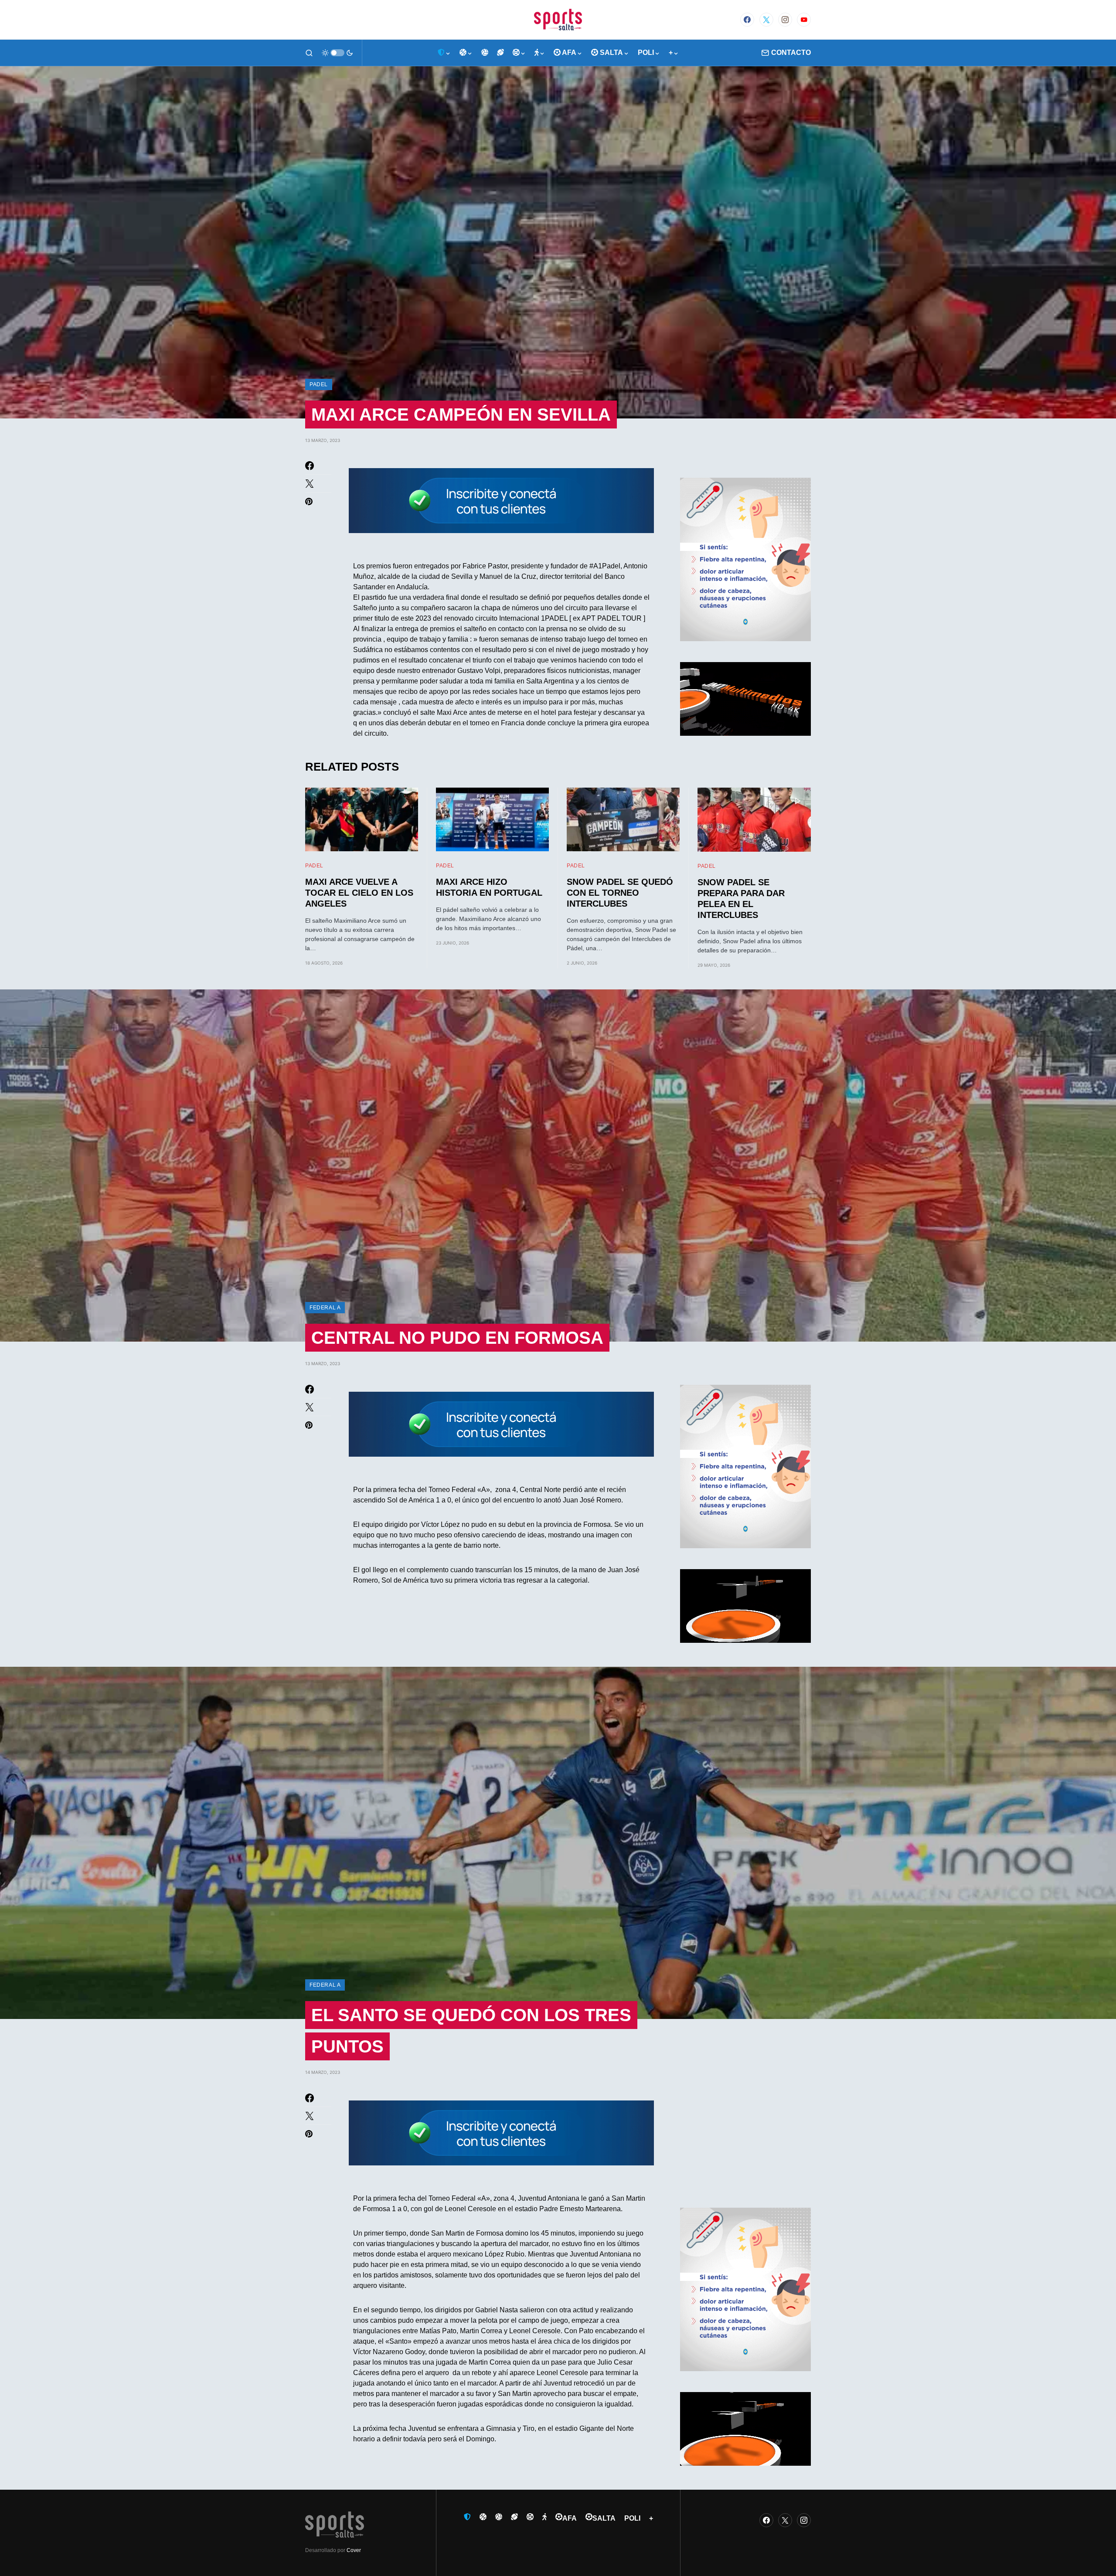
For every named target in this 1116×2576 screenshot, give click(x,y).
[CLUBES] (444, 53)
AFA (570, 2518)
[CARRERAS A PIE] (540, 53)
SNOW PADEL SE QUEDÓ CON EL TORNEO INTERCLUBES (620, 893)
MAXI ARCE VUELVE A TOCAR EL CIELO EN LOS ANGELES (359, 893)
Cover (354, 2550)
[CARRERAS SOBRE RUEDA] (519, 53)
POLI (632, 2518)
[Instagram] (785, 20)
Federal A (325, 1308)
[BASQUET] (466, 53)
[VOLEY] (485, 53)
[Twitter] (766, 20)
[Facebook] (747, 20)
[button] (309, 53)
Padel (319, 384)
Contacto (791, 53)
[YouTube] (804, 20)
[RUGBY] (500, 53)
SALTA (604, 2518)
